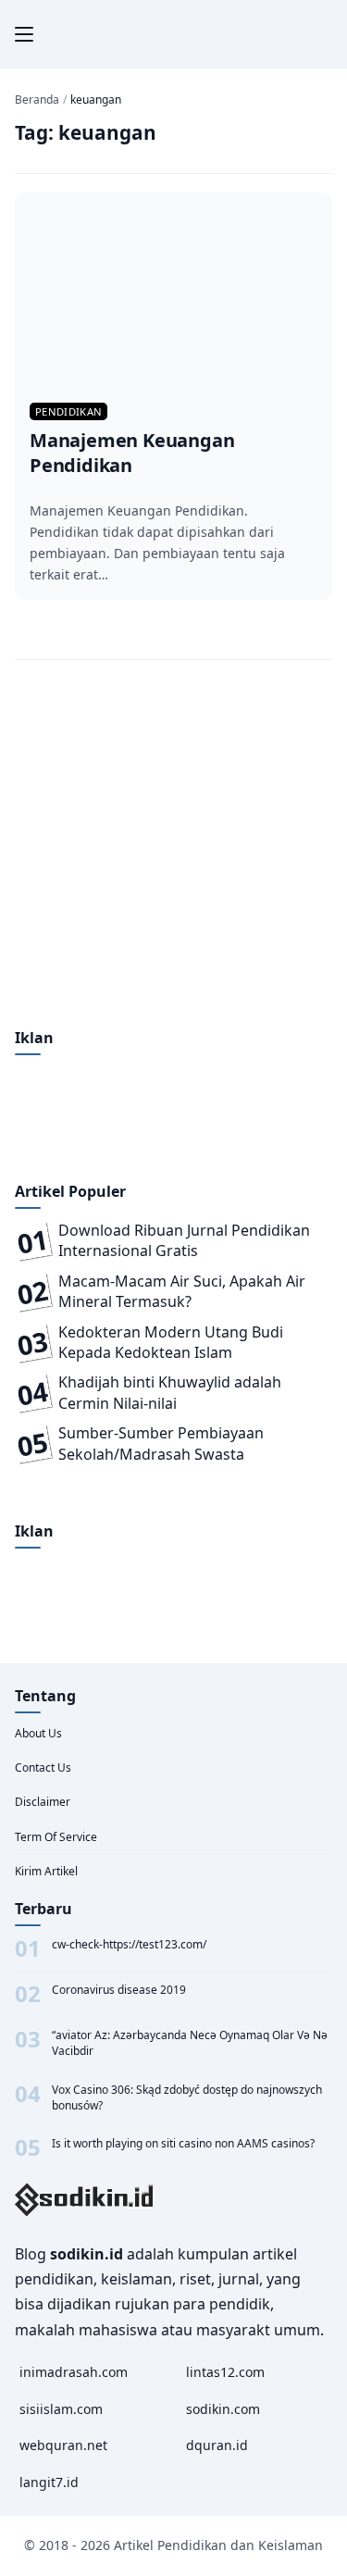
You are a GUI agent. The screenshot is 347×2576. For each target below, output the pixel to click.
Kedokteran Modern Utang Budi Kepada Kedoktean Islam (171, 1342)
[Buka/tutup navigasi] (24, 34)
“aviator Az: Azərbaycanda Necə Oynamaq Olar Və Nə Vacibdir (190, 2043)
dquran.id (217, 2445)
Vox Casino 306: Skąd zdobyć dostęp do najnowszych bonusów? (187, 2098)
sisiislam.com (61, 2409)
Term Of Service (56, 1837)
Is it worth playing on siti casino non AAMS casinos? (183, 2144)
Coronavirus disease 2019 (119, 1990)
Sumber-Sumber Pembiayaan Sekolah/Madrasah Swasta (161, 1443)
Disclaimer (43, 1802)
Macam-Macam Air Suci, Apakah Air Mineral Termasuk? (182, 1291)
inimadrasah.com (74, 2372)
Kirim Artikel (46, 1871)
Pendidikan (68, 411)
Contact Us (43, 1767)
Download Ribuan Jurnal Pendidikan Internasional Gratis (184, 1240)
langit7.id (49, 2482)
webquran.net (63, 2445)
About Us (38, 1733)
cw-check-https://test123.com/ (129, 1945)
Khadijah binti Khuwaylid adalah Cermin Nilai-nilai (170, 1392)
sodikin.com (223, 2409)
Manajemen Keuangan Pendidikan (132, 453)
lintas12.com (225, 2372)
